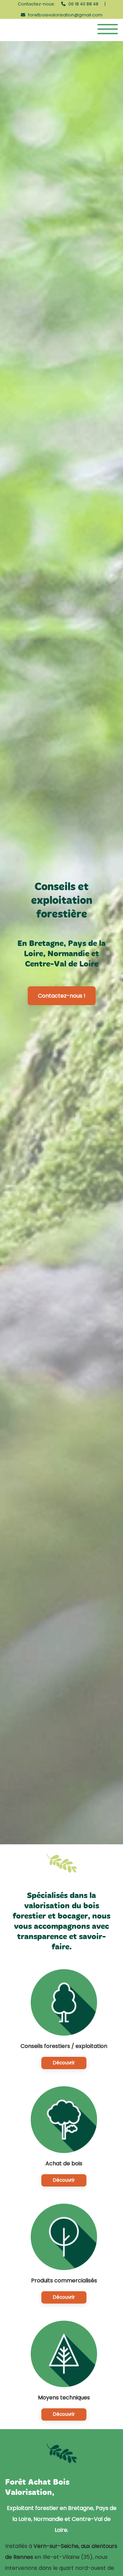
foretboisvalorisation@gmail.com (65, 15)
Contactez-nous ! (62, 996)
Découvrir (64, 2063)
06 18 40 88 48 (83, 4)
